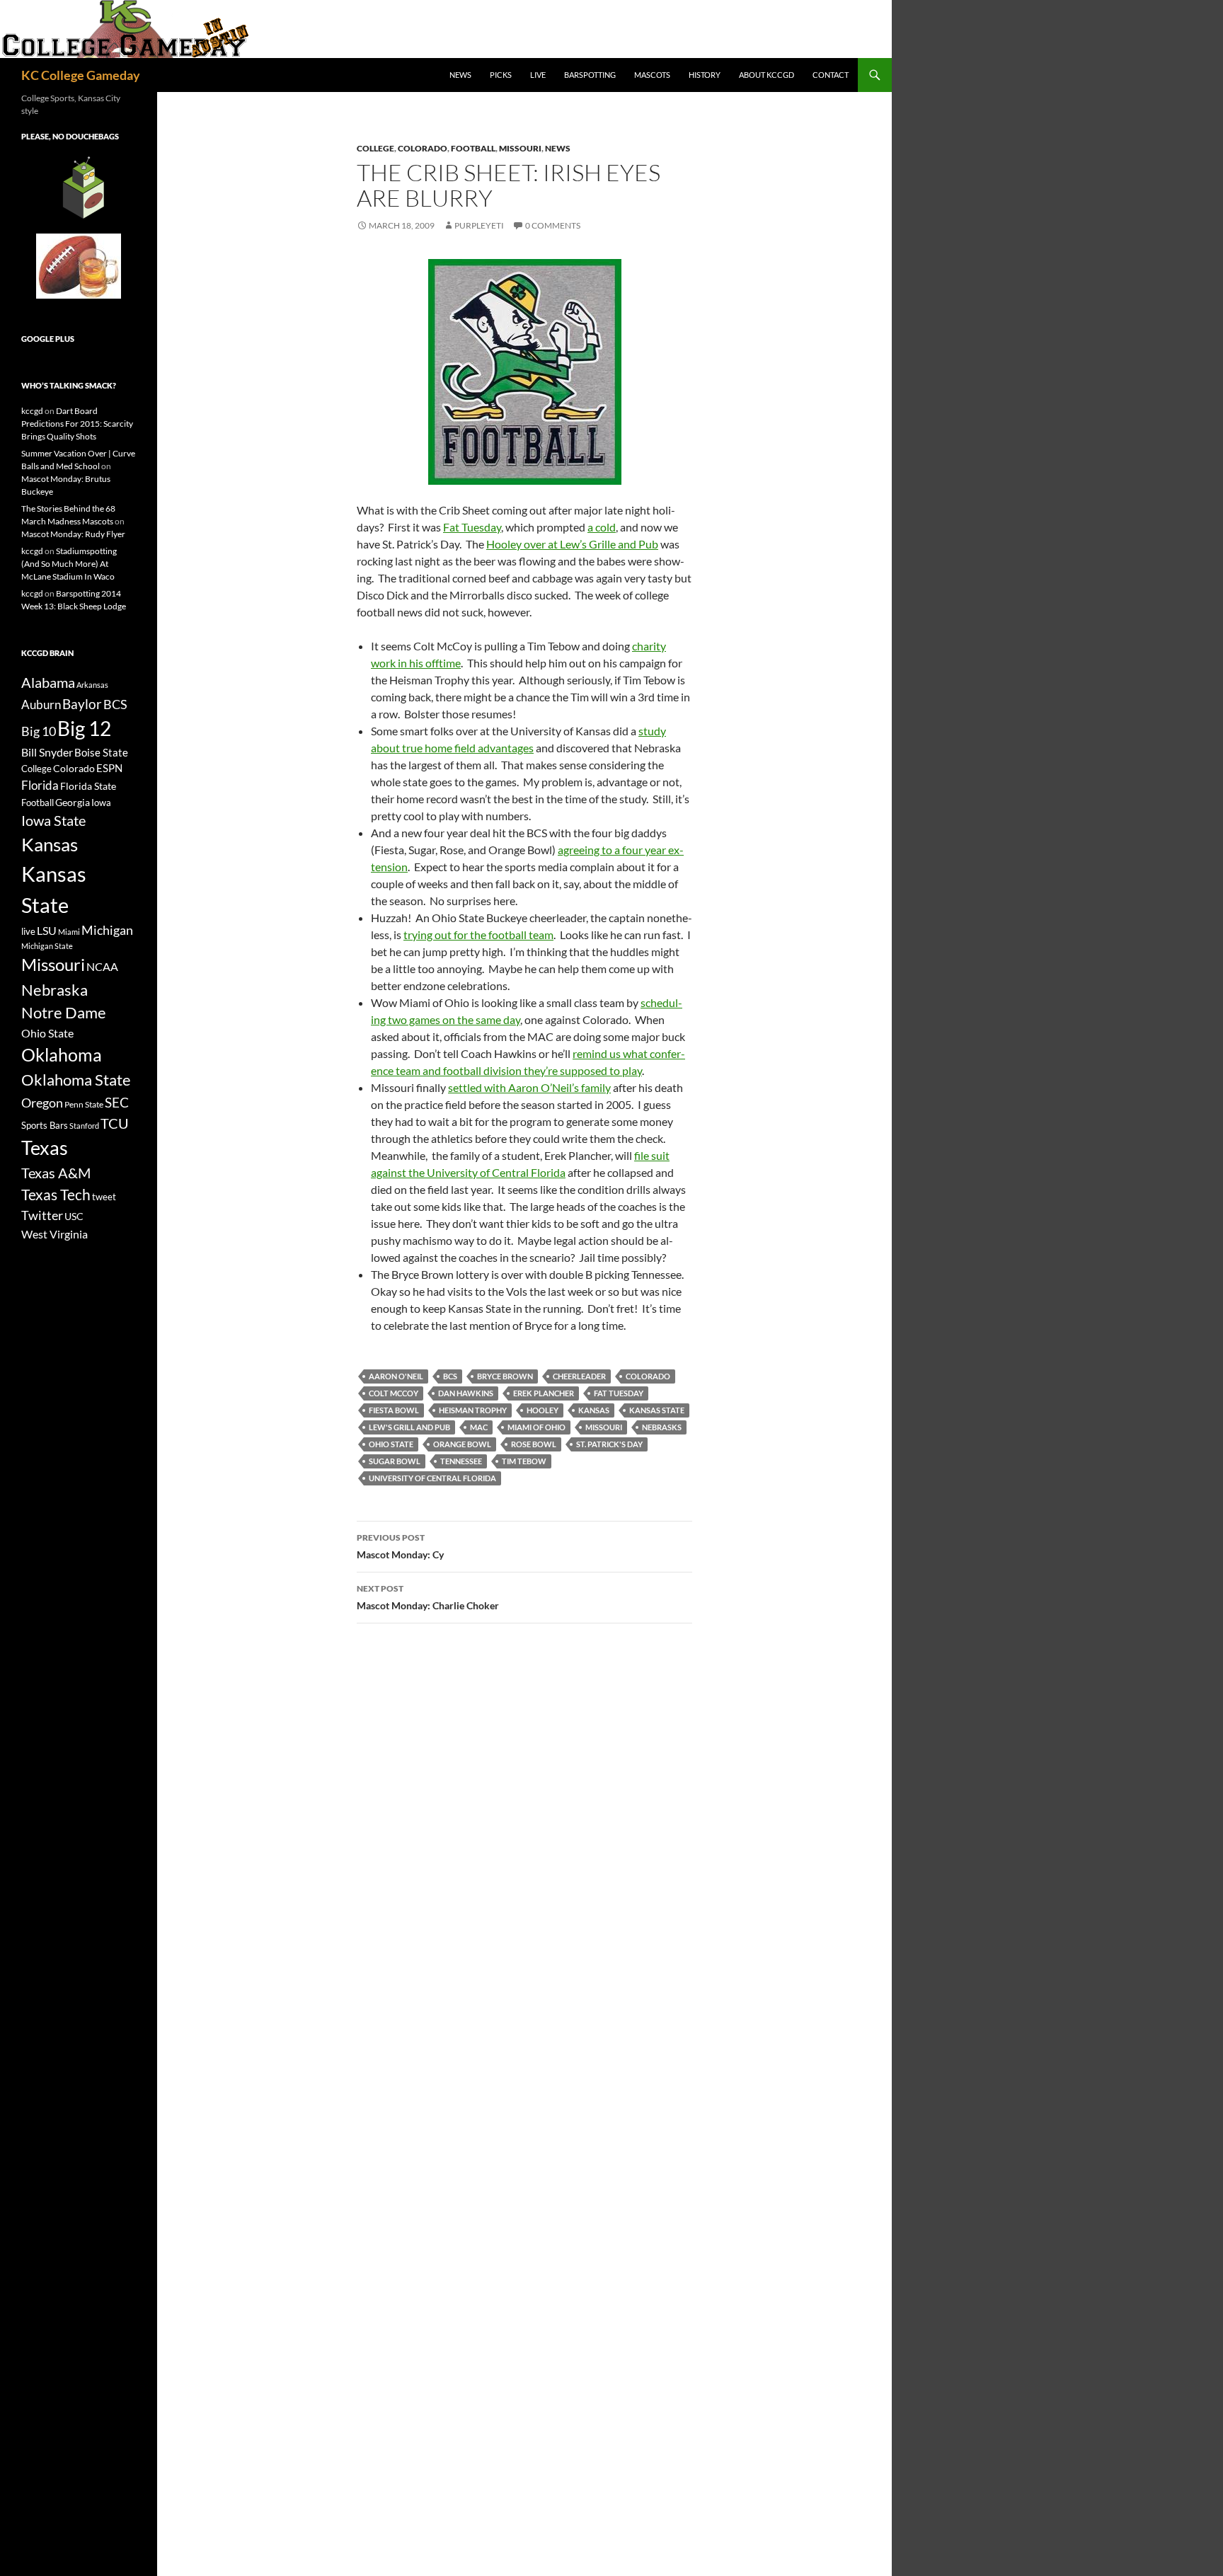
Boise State (101, 752)
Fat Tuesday (472, 527)
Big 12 (84, 729)
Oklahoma (62, 1054)
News (460, 75)
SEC (117, 1102)
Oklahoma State (76, 1080)
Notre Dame (64, 1012)
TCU (115, 1123)
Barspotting (590, 75)
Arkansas (92, 685)
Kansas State (657, 1410)
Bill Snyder (47, 752)
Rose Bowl (534, 1444)
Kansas (594, 1410)
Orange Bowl (462, 1444)
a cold (602, 527)
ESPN (109, 768)
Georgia (73, 802)
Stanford (84, 1126)
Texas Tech (56, 1194)
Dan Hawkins (466, 1393)
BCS (450, 1376)
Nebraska (54, 990)
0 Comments (553, 225)
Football (473, 148)
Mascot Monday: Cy (400, 1546)
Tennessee (461, 1461)
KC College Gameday (81, 75)
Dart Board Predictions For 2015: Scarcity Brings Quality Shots (77, 424)
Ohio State (391, 1444)
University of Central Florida (432, 1478)
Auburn (41, 705)
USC (74, 1217)
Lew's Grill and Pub (409, 1427)
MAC (479, 1427)
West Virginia (54, 1234)
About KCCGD (766, 75)
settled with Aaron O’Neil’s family (529, 1087)
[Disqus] (524, 1834)
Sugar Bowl (395, 1461)
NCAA (102, 966)
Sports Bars (45, 1125)
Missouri (520, 148)
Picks (501, 75)
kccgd (32, 411)
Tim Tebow (524, 1461)
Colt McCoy (394, 1393)
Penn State (84, 1104)
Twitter (42, 1215)
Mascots (652, 75)
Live (538, 75)
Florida (40, 785)
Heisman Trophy (473, 1410)
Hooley (542, 1410)
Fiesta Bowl (394, 1410)
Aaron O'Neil (396, 1376)
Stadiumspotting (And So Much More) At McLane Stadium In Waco (69, 564)
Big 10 (39, 731)
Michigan (107, 930)
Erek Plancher (544, 1393)
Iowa (101, 803)
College (375, 148)
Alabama (48, 682)
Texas (45, 1148)
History (705, 75)
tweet (104, 1197)
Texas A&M (56, 1173)
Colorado (423, 148)
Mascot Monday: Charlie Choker (428, 1597)
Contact (831, 75)
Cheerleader (579, 1376)
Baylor (82, 704)
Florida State (88, 786)
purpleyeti (479, 225)
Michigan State (47, 946)
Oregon (42, 1103)
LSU (47, 930)
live (28, 931)
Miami (69, 932)
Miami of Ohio (536, 1427)
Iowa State (53, 820)
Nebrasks (662, 1427)
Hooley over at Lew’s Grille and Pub (572, 544)
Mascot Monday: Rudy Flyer (73, 534)
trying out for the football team (478, 935)
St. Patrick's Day (609, 1444)
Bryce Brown (505, 1376)
